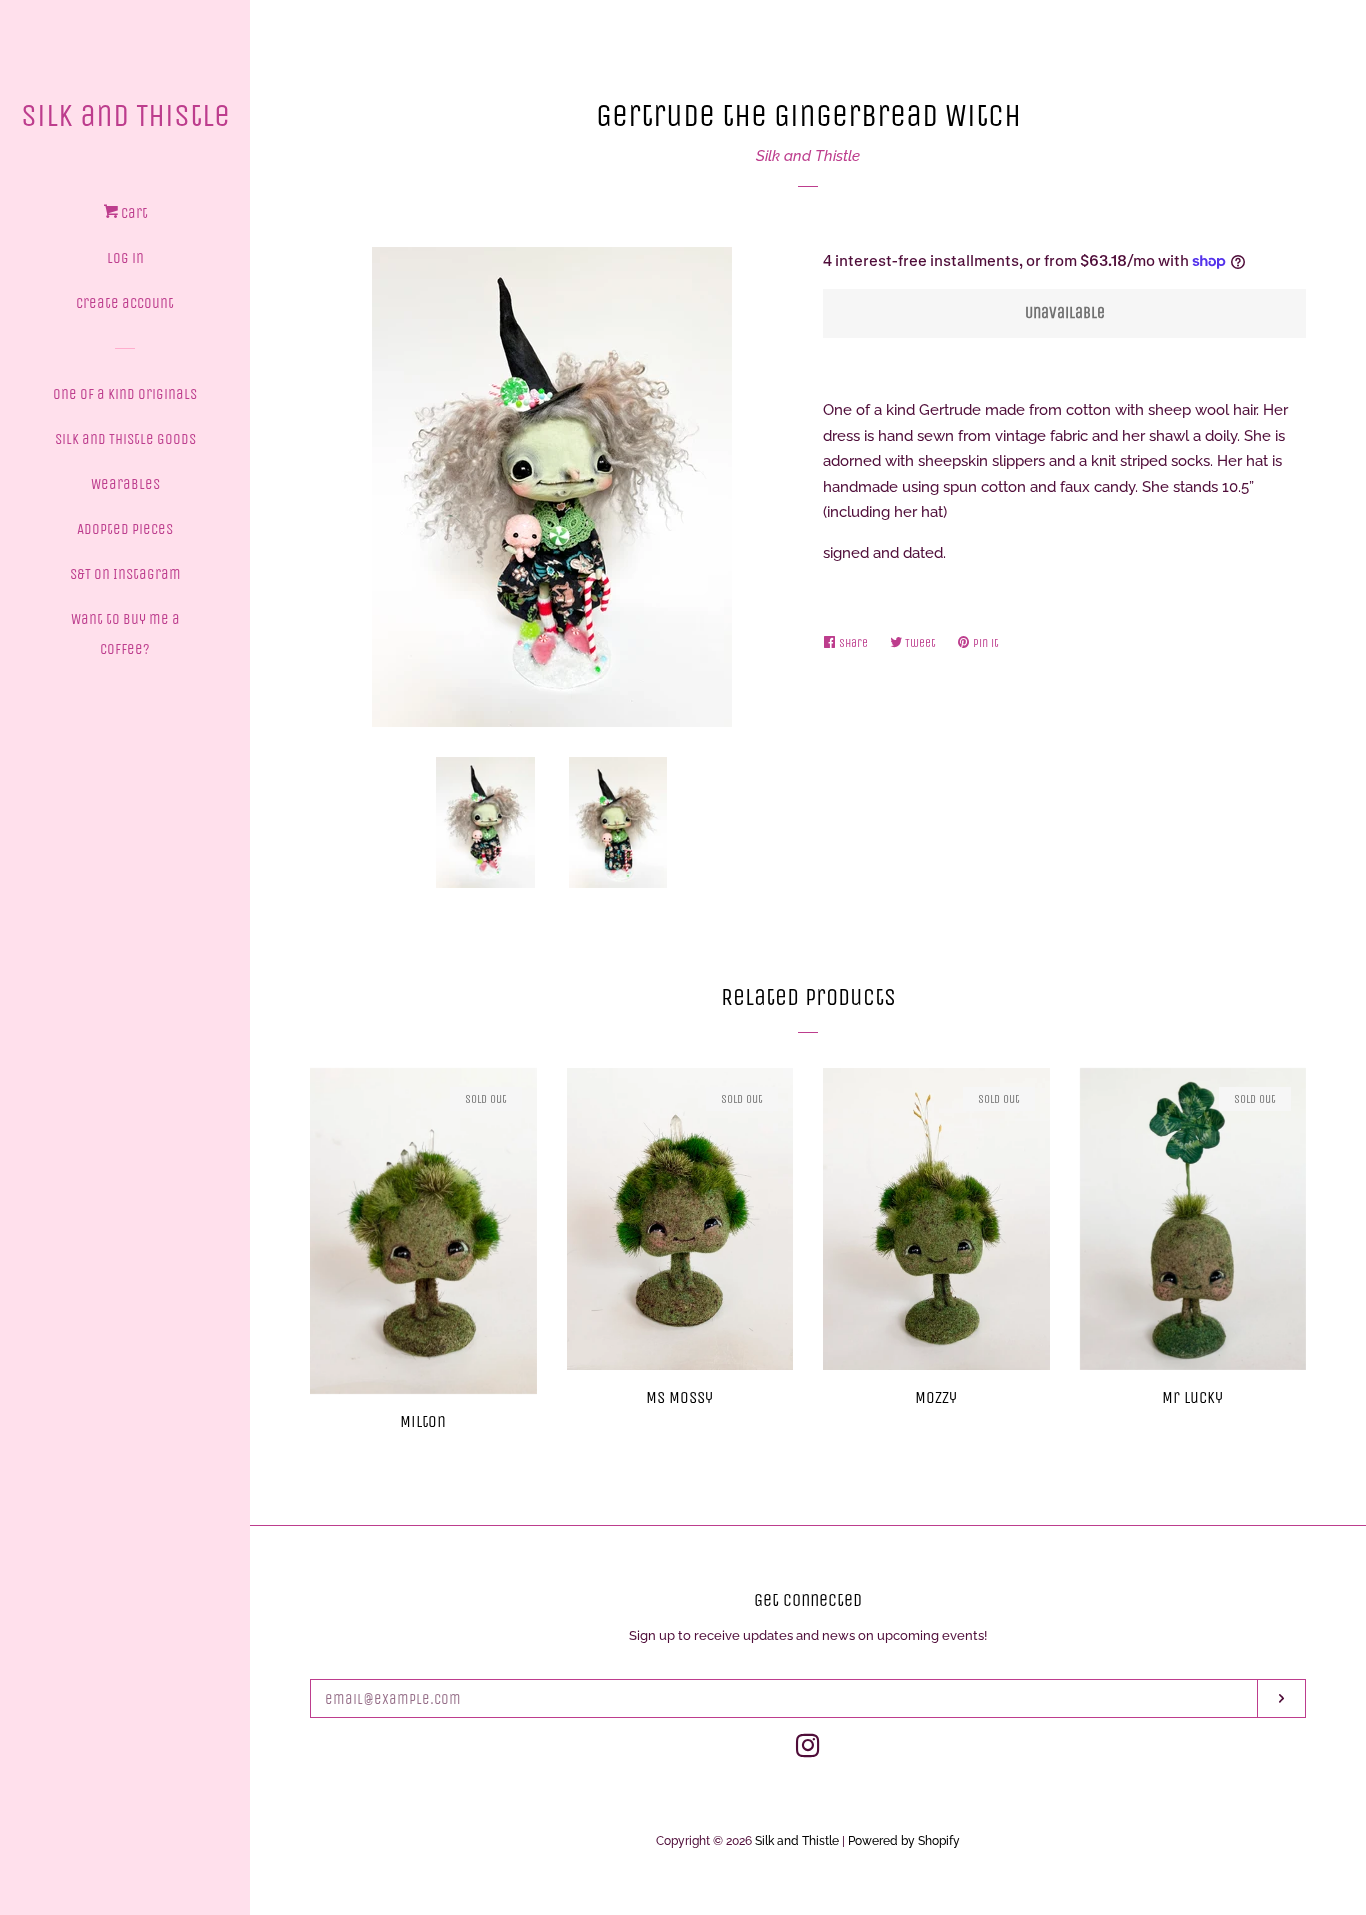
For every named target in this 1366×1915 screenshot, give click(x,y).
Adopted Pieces (125, 529)
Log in (125, 258)
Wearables (125, 484)
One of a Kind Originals (125, 394)
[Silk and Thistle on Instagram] (808, 1750)
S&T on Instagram (125, 574)
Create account (125, 303)
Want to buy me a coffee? (125, 634)
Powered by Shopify (904, 1841)
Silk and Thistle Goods (125, 439)
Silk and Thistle (125, 115)
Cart (133, 213)
